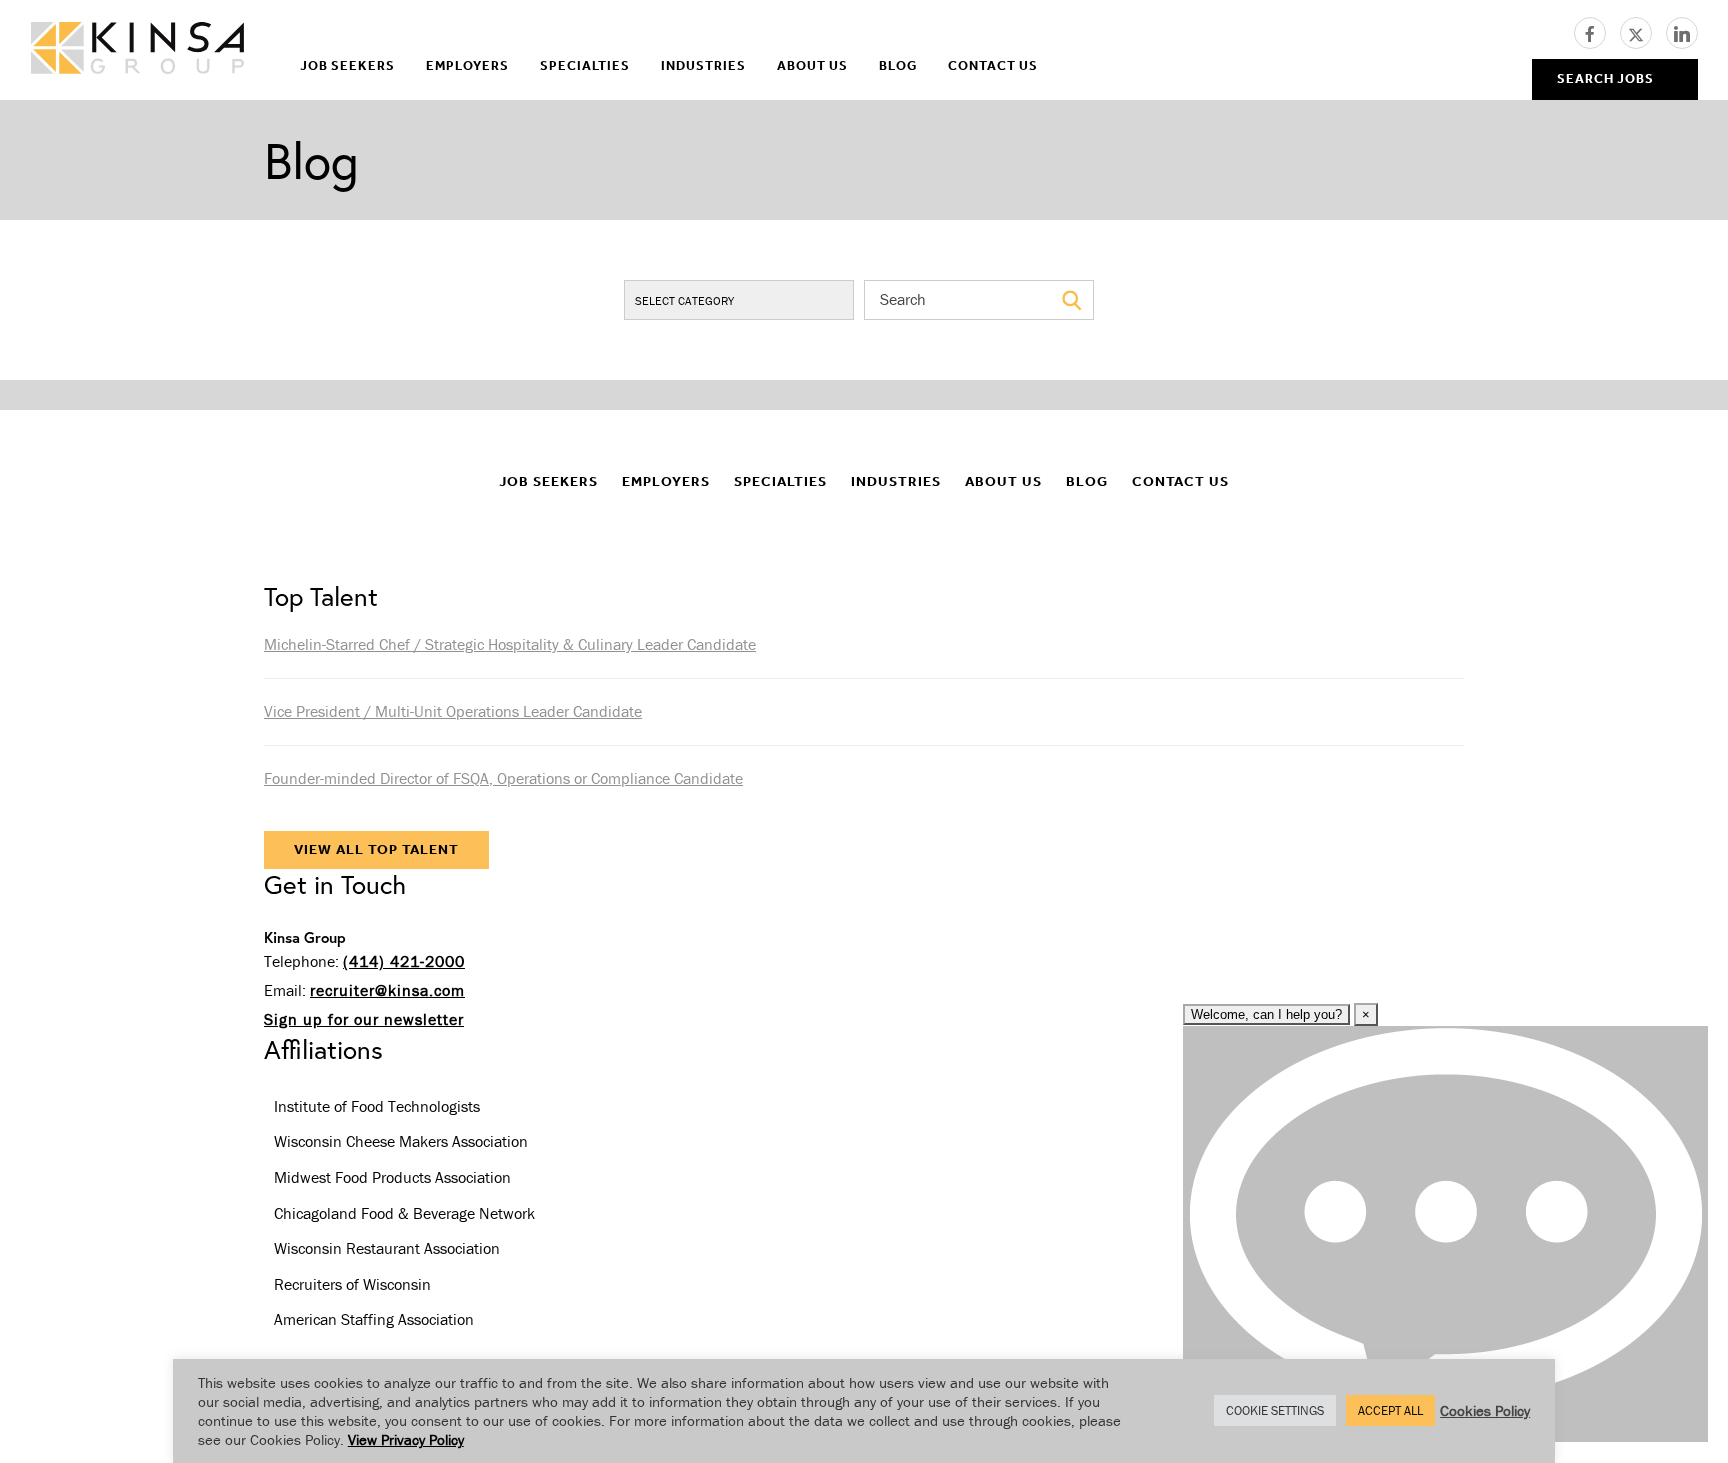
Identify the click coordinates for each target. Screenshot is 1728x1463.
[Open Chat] (1445, 1234)
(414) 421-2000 (404, 961)
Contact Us (993, 65)
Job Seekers (347, 65)
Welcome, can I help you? (1266, 1014)
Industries (703, 65)
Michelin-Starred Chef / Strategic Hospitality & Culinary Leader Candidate (510, 644)
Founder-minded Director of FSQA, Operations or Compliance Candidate (503, 778)
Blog (898, 65)
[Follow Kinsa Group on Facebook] (1597, 31)
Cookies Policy (1485, 1410)
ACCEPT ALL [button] (1390, 1410)
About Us (812, 65)
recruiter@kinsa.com (387, 990)
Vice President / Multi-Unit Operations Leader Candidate (453, 711)
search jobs (1605, 78)
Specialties (585, 65)
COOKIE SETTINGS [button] (1275, 1410)
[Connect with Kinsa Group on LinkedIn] (1682, 31)
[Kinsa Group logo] (137, 50)
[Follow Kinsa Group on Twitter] (1643, 31)
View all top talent (376, 849)
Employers (467, 65)
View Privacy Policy (406, 1439)
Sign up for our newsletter (364, 1019)
